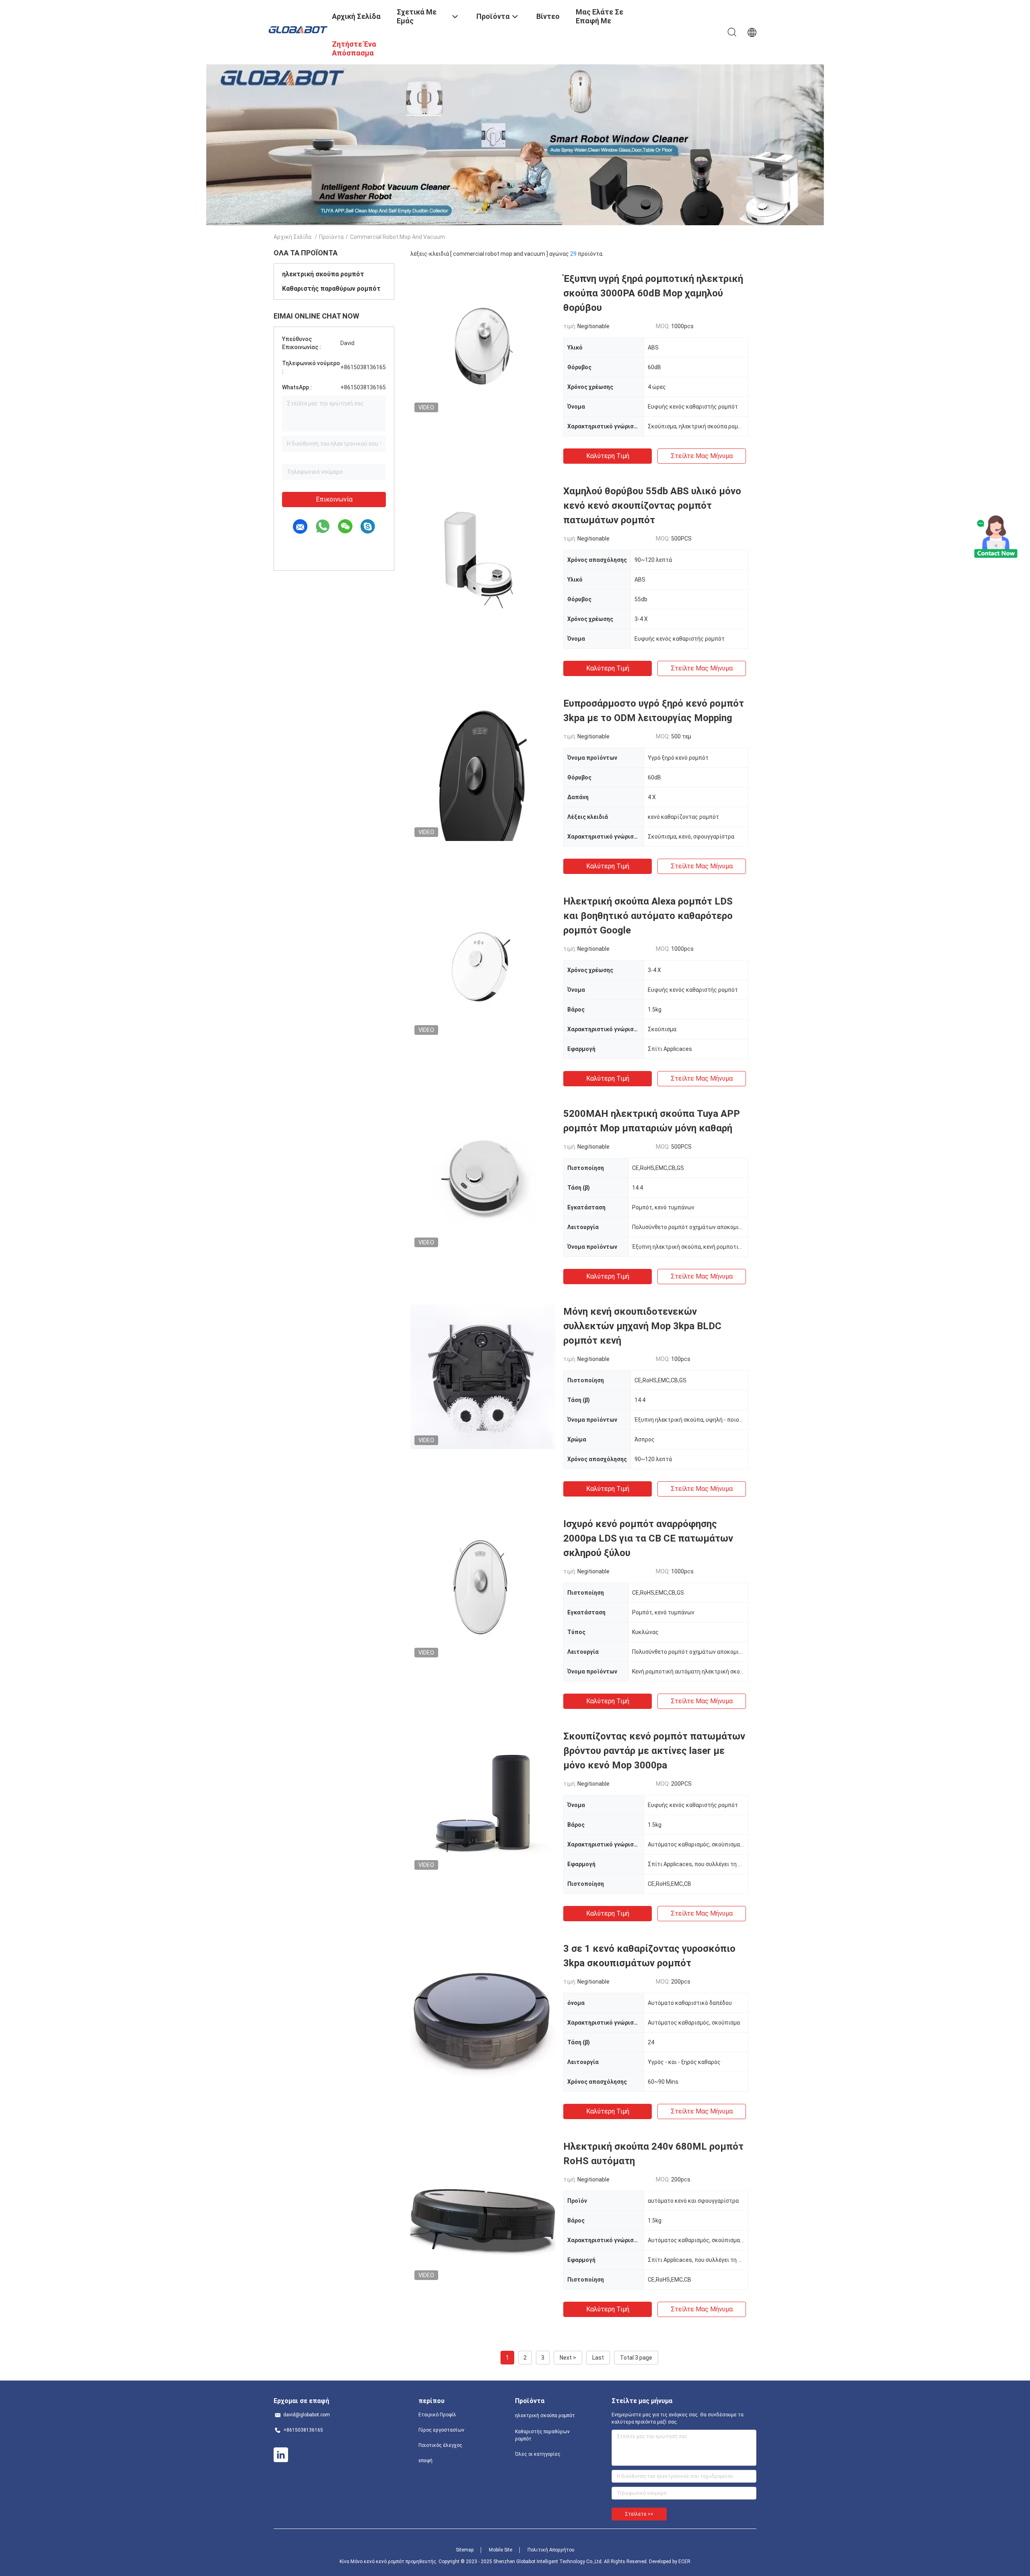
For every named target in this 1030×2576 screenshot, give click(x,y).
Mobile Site (501, 2550)
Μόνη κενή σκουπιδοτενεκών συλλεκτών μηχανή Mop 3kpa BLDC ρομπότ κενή (642, 1326)
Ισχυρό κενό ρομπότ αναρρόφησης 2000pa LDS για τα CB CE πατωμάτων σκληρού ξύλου (648, 1538)
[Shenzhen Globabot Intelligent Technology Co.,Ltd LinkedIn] (281, 2455)
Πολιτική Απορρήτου (551, 2550)
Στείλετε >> (639, 2514)
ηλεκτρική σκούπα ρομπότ (323, 274)
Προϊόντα (331, 237)
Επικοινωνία (334, 499)
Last (598, 2358)
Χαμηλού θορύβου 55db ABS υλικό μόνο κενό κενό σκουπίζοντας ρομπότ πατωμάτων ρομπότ (652, 506)
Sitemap (465, 2550)
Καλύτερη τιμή (608, 456)
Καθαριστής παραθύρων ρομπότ (331, 289)
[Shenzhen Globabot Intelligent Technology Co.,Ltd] (298, 29)
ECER (684, 2562)
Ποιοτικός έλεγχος (440, 2445)
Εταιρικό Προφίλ (437, 2415)
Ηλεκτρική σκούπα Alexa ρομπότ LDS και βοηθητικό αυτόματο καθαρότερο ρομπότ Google (648, 916)
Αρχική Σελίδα (293, 237)
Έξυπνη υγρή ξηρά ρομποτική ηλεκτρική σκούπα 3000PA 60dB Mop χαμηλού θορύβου (653, 293)
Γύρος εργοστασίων (441, 2430)
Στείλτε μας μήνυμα (702, 456)
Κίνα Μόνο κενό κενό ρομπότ (372, 2562)
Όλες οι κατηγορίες (538, 2454)
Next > (568, 2358)
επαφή (425, 2461)
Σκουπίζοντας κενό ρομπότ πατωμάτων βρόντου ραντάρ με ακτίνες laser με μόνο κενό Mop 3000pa (654, 1751)
